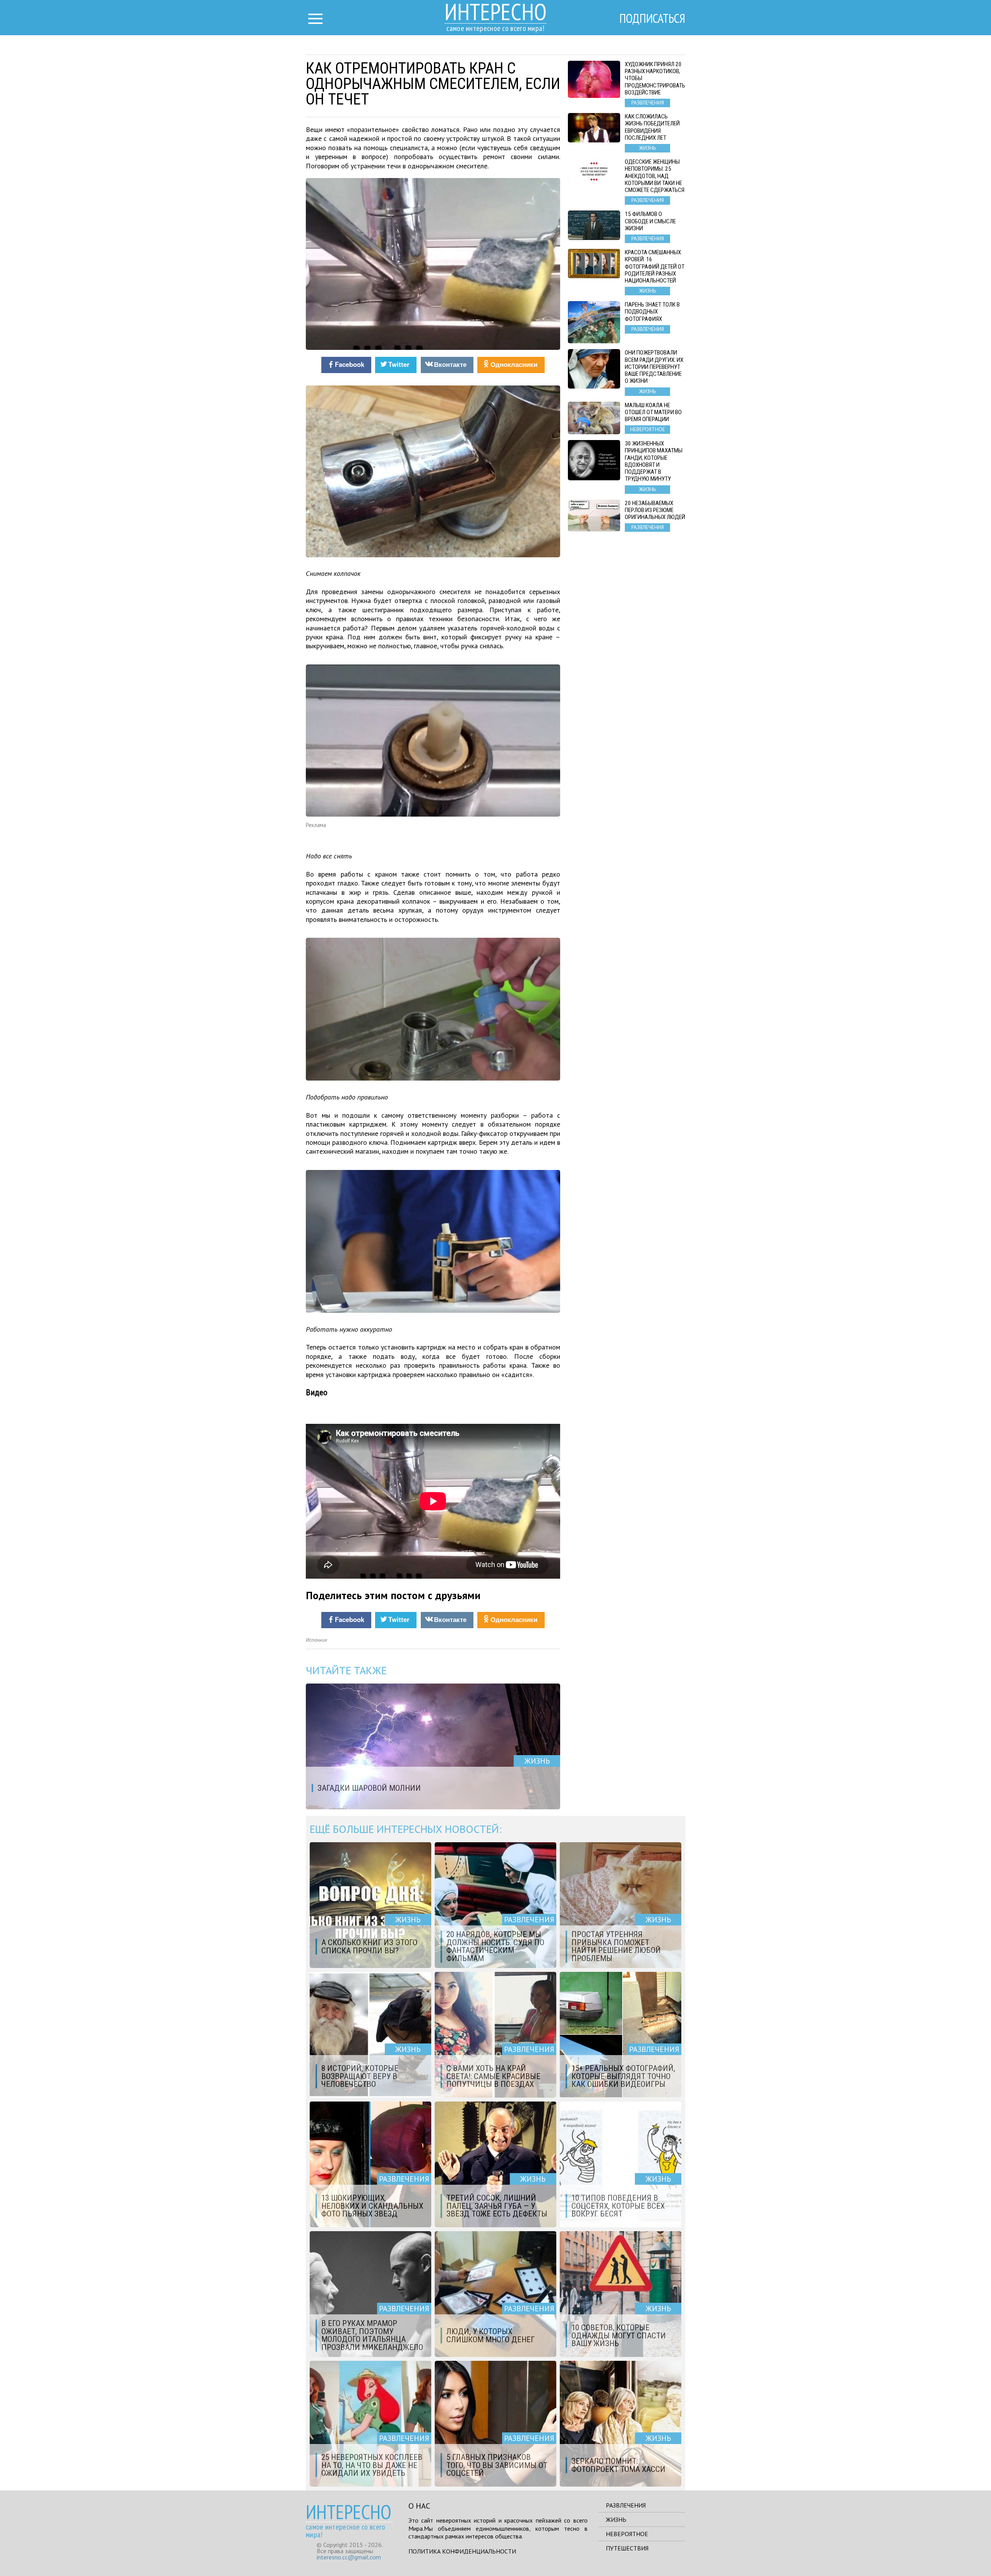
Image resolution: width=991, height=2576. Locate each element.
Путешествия (627, 2548)
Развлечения (626, 2505)
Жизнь (616, 2519)
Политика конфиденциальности (462, 2551)
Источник (316, 1640)
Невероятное (627, 2534)
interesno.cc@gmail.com (349, 2557)
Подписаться (652, 18)
